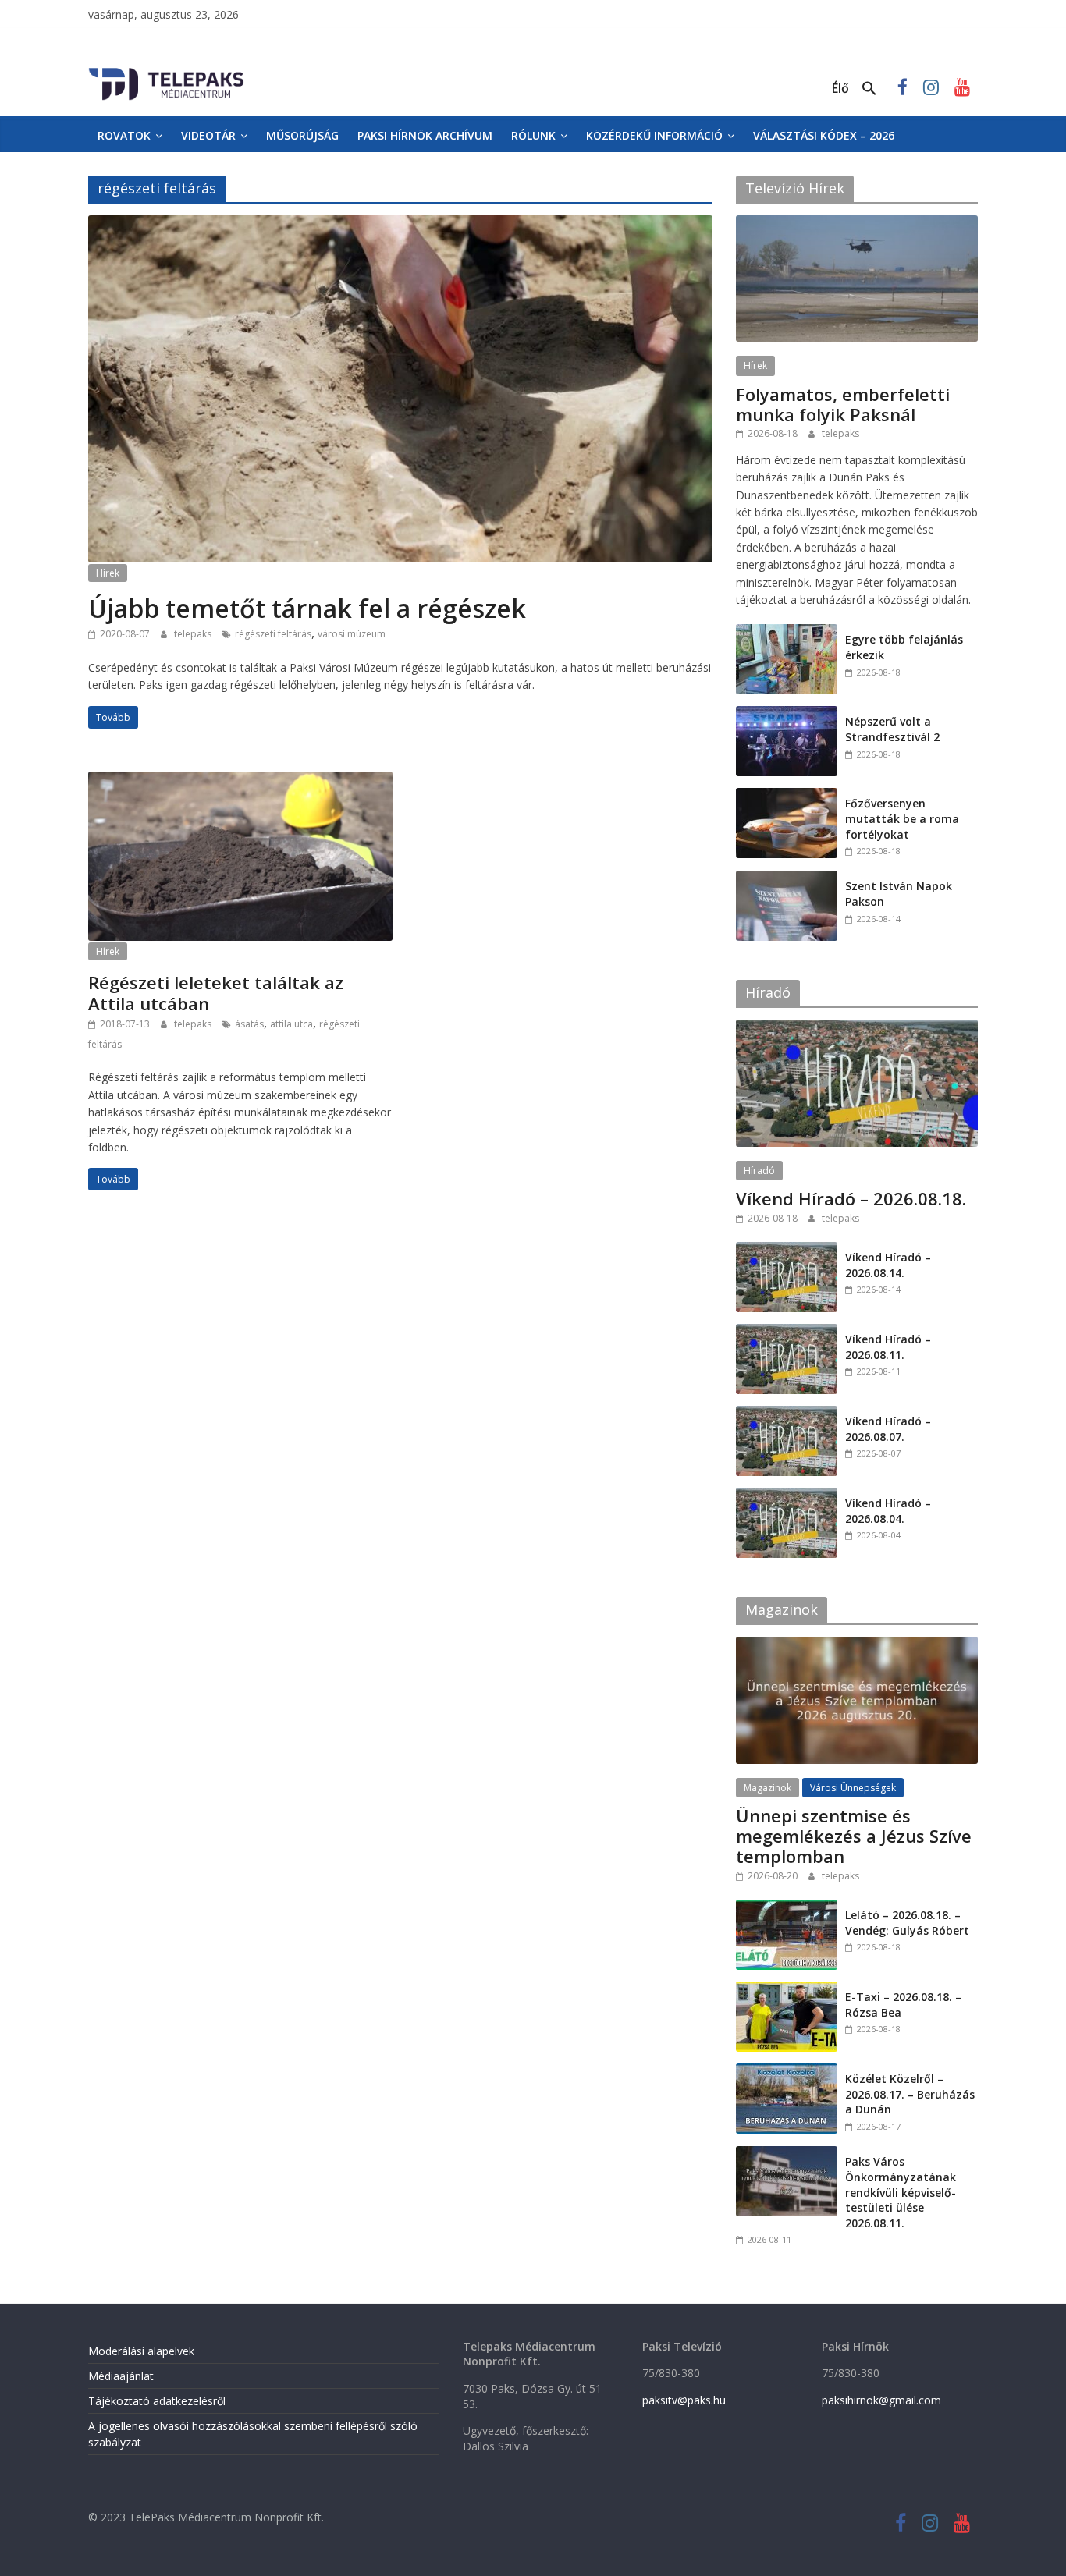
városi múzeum (352, 634)
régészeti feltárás (273, 634)
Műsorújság (302, 135)
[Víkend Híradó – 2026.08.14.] (787, 1250)
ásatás (249, 1024)
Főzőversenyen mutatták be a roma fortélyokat (902, 818)
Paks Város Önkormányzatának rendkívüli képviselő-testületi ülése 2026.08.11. (901, 2192)
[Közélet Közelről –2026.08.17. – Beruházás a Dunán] (787, 2072)
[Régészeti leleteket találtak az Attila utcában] (240, 781)
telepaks (194, 634)
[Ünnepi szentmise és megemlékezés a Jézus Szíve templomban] (857, 1645)
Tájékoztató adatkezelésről (157, 2401)
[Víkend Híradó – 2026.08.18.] (857, 1028)
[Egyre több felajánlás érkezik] (787, 632)
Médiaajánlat (121, 2376)
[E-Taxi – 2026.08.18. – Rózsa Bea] (787, 1990)
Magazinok (768, 1788)
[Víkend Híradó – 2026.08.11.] (787, 1332)
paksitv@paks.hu (684, 2400)
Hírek (108, 573)
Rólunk (533, 135)
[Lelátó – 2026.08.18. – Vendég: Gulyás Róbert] (787, 1908)
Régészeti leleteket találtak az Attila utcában (216, 992)
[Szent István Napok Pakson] (787, 879)
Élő (840, 88)
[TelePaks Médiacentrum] (166, 71)
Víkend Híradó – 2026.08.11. (888, 1347)
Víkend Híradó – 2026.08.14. (888, 1265)
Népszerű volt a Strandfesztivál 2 (892, 729)
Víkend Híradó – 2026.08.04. (888, 1511)
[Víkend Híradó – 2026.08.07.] (787, 1414)
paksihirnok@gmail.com (881, 2400)
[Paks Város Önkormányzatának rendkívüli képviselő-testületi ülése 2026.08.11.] (787, 2154)
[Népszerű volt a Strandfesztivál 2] (787, 714)
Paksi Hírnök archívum (425, 135)
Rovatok (124, 135)
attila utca (291, 1024)
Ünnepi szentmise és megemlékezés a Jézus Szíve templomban (854, 1836)
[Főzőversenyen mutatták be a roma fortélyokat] (787, 796)
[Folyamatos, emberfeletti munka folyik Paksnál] (857, 224)
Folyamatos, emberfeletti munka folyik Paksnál (843, 404)
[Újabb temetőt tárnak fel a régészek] (400, 225)
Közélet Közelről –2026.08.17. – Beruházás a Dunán (910, 2094)
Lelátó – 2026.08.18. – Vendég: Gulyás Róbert (907, 1923)
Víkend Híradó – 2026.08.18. (851, 1198)
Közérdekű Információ (654, 135)
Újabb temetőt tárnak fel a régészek (307, 608)
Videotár (208, 135)
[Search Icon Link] (869, 89)
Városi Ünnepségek (853, 1788)
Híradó (759, 1171)
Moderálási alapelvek (141, 2351)
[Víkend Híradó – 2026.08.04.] (787, 1496)
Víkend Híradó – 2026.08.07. (888, 1429)
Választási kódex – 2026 (824, 135)
